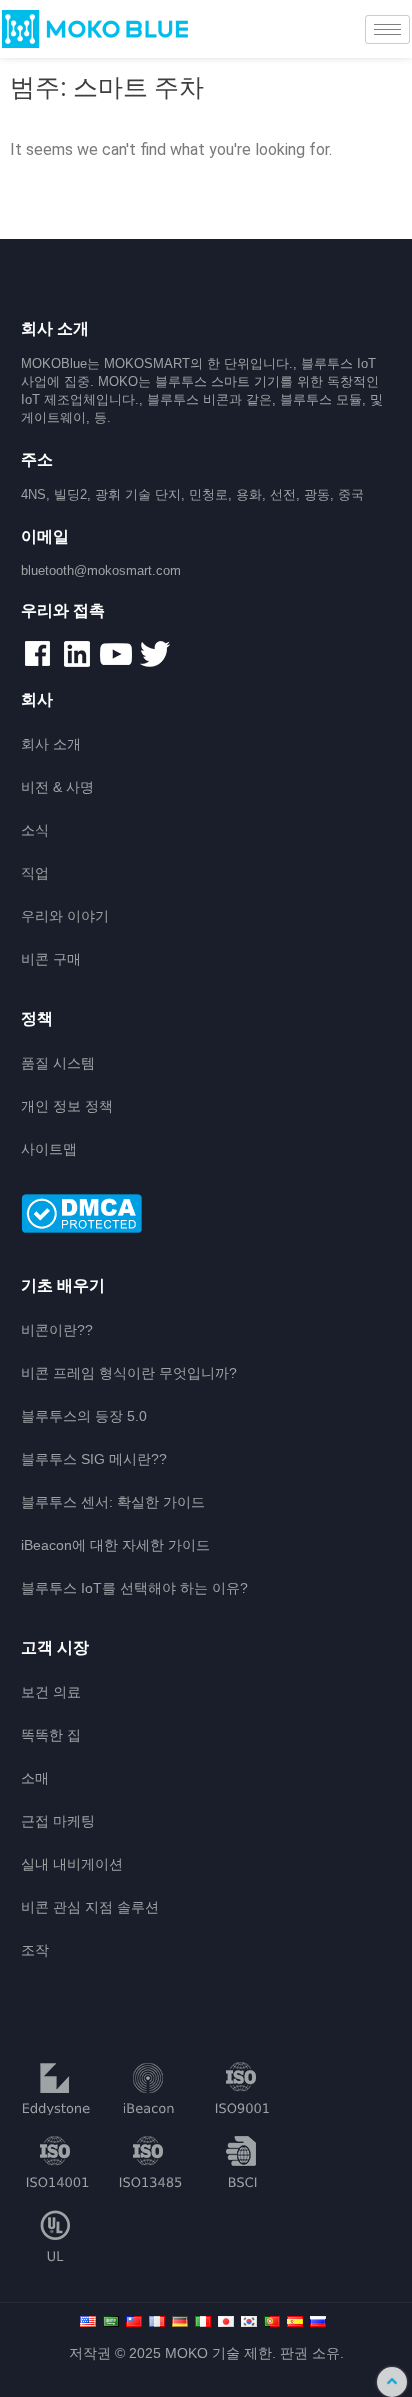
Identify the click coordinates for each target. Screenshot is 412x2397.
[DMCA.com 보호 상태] (206, 1215)
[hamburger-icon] (387, 29)
